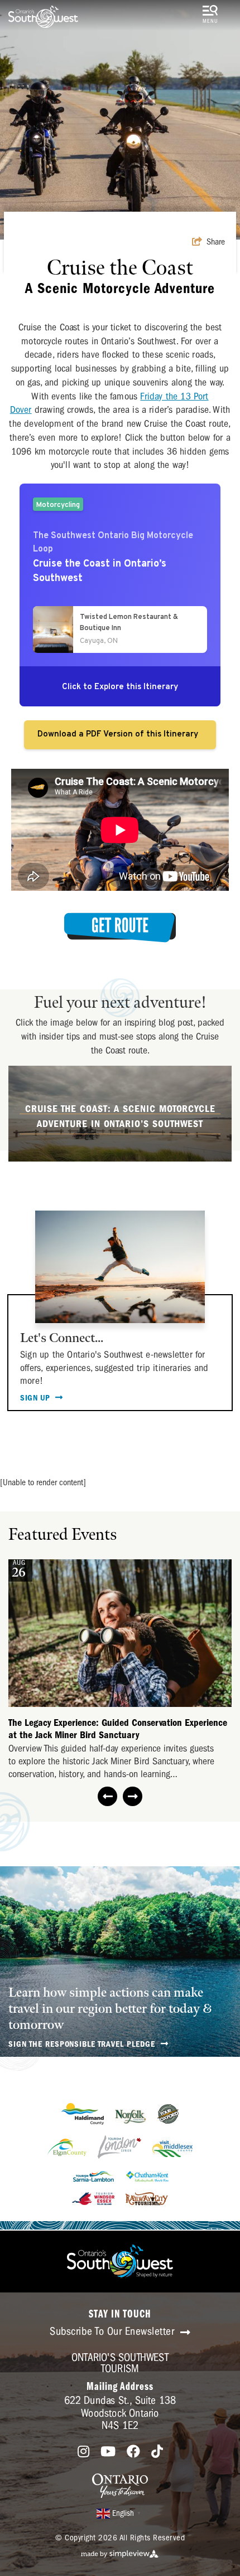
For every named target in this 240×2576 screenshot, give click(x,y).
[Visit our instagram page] (83, 2452)
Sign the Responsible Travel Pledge (83, 2044)
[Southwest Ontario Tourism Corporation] (43, 17)
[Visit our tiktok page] (157, 2452)
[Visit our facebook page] (133, 2452)
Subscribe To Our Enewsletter (114, 2331)
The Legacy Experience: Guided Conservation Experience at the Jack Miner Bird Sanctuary (118, 1729)
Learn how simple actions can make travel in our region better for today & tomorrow (110, 2009)
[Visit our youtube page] (108, 2452)
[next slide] (133, 1796)
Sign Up (36, 1398)
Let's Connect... (62, 1338)
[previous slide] (107, 1796)
